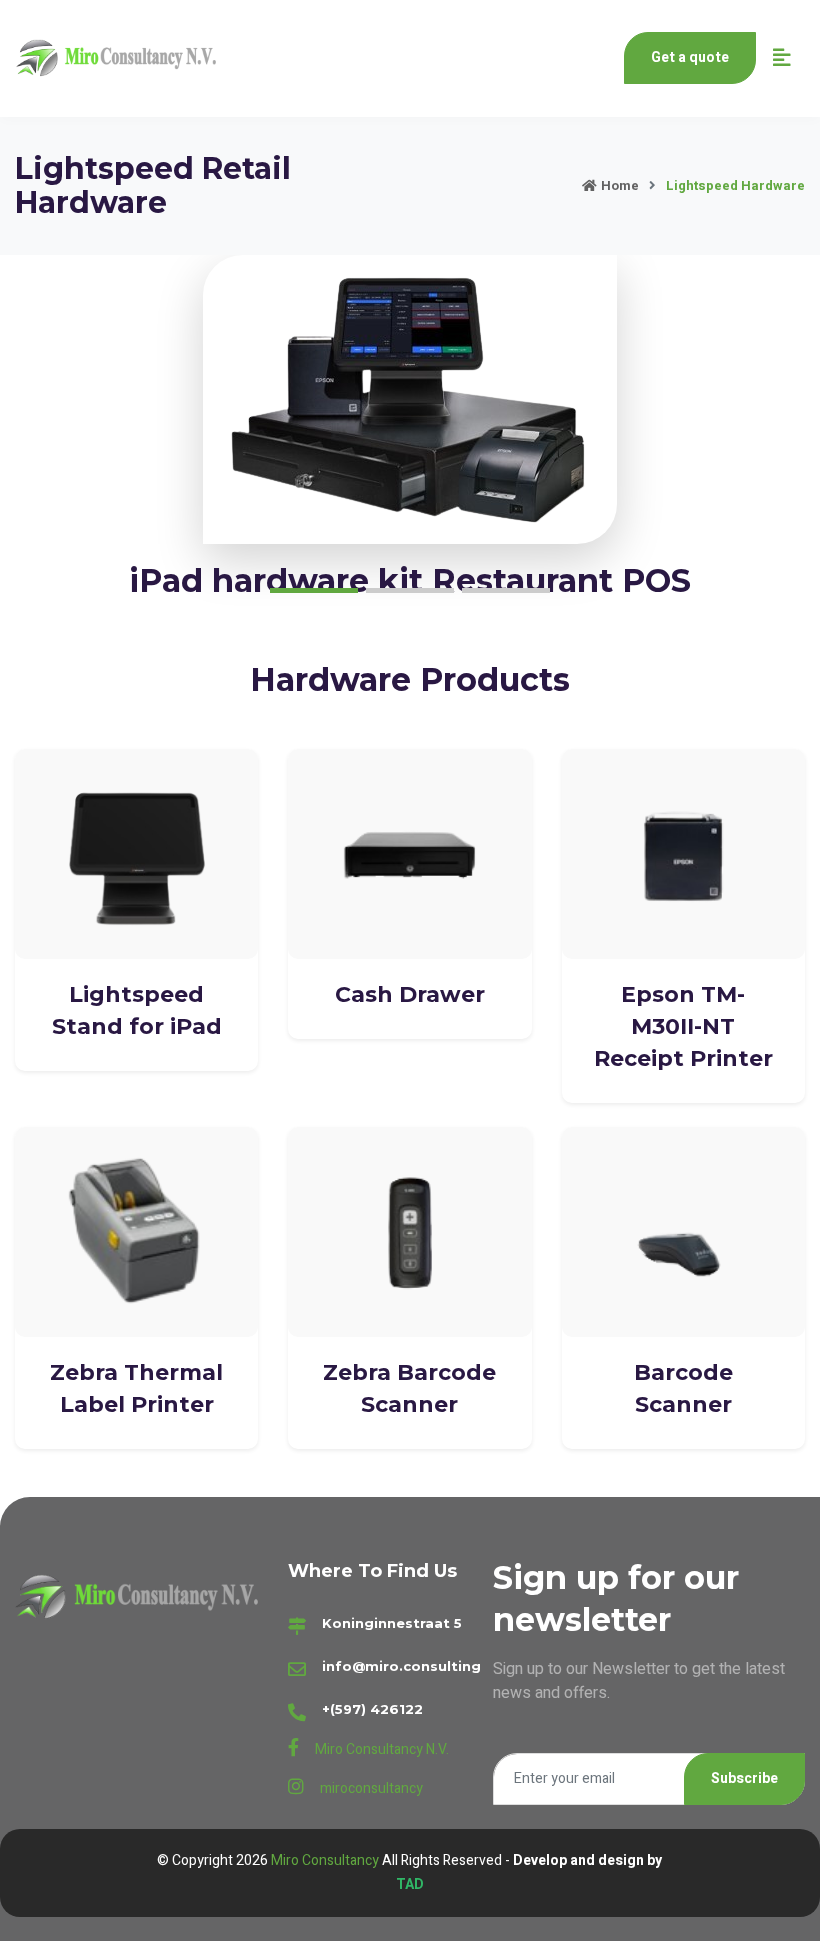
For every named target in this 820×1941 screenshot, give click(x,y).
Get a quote (690, 57)
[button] (314, 590)
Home (620, 185)
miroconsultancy (371, 1788)
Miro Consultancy (326, 1860)
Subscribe (744, 1778)
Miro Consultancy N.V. (382, 1749)
